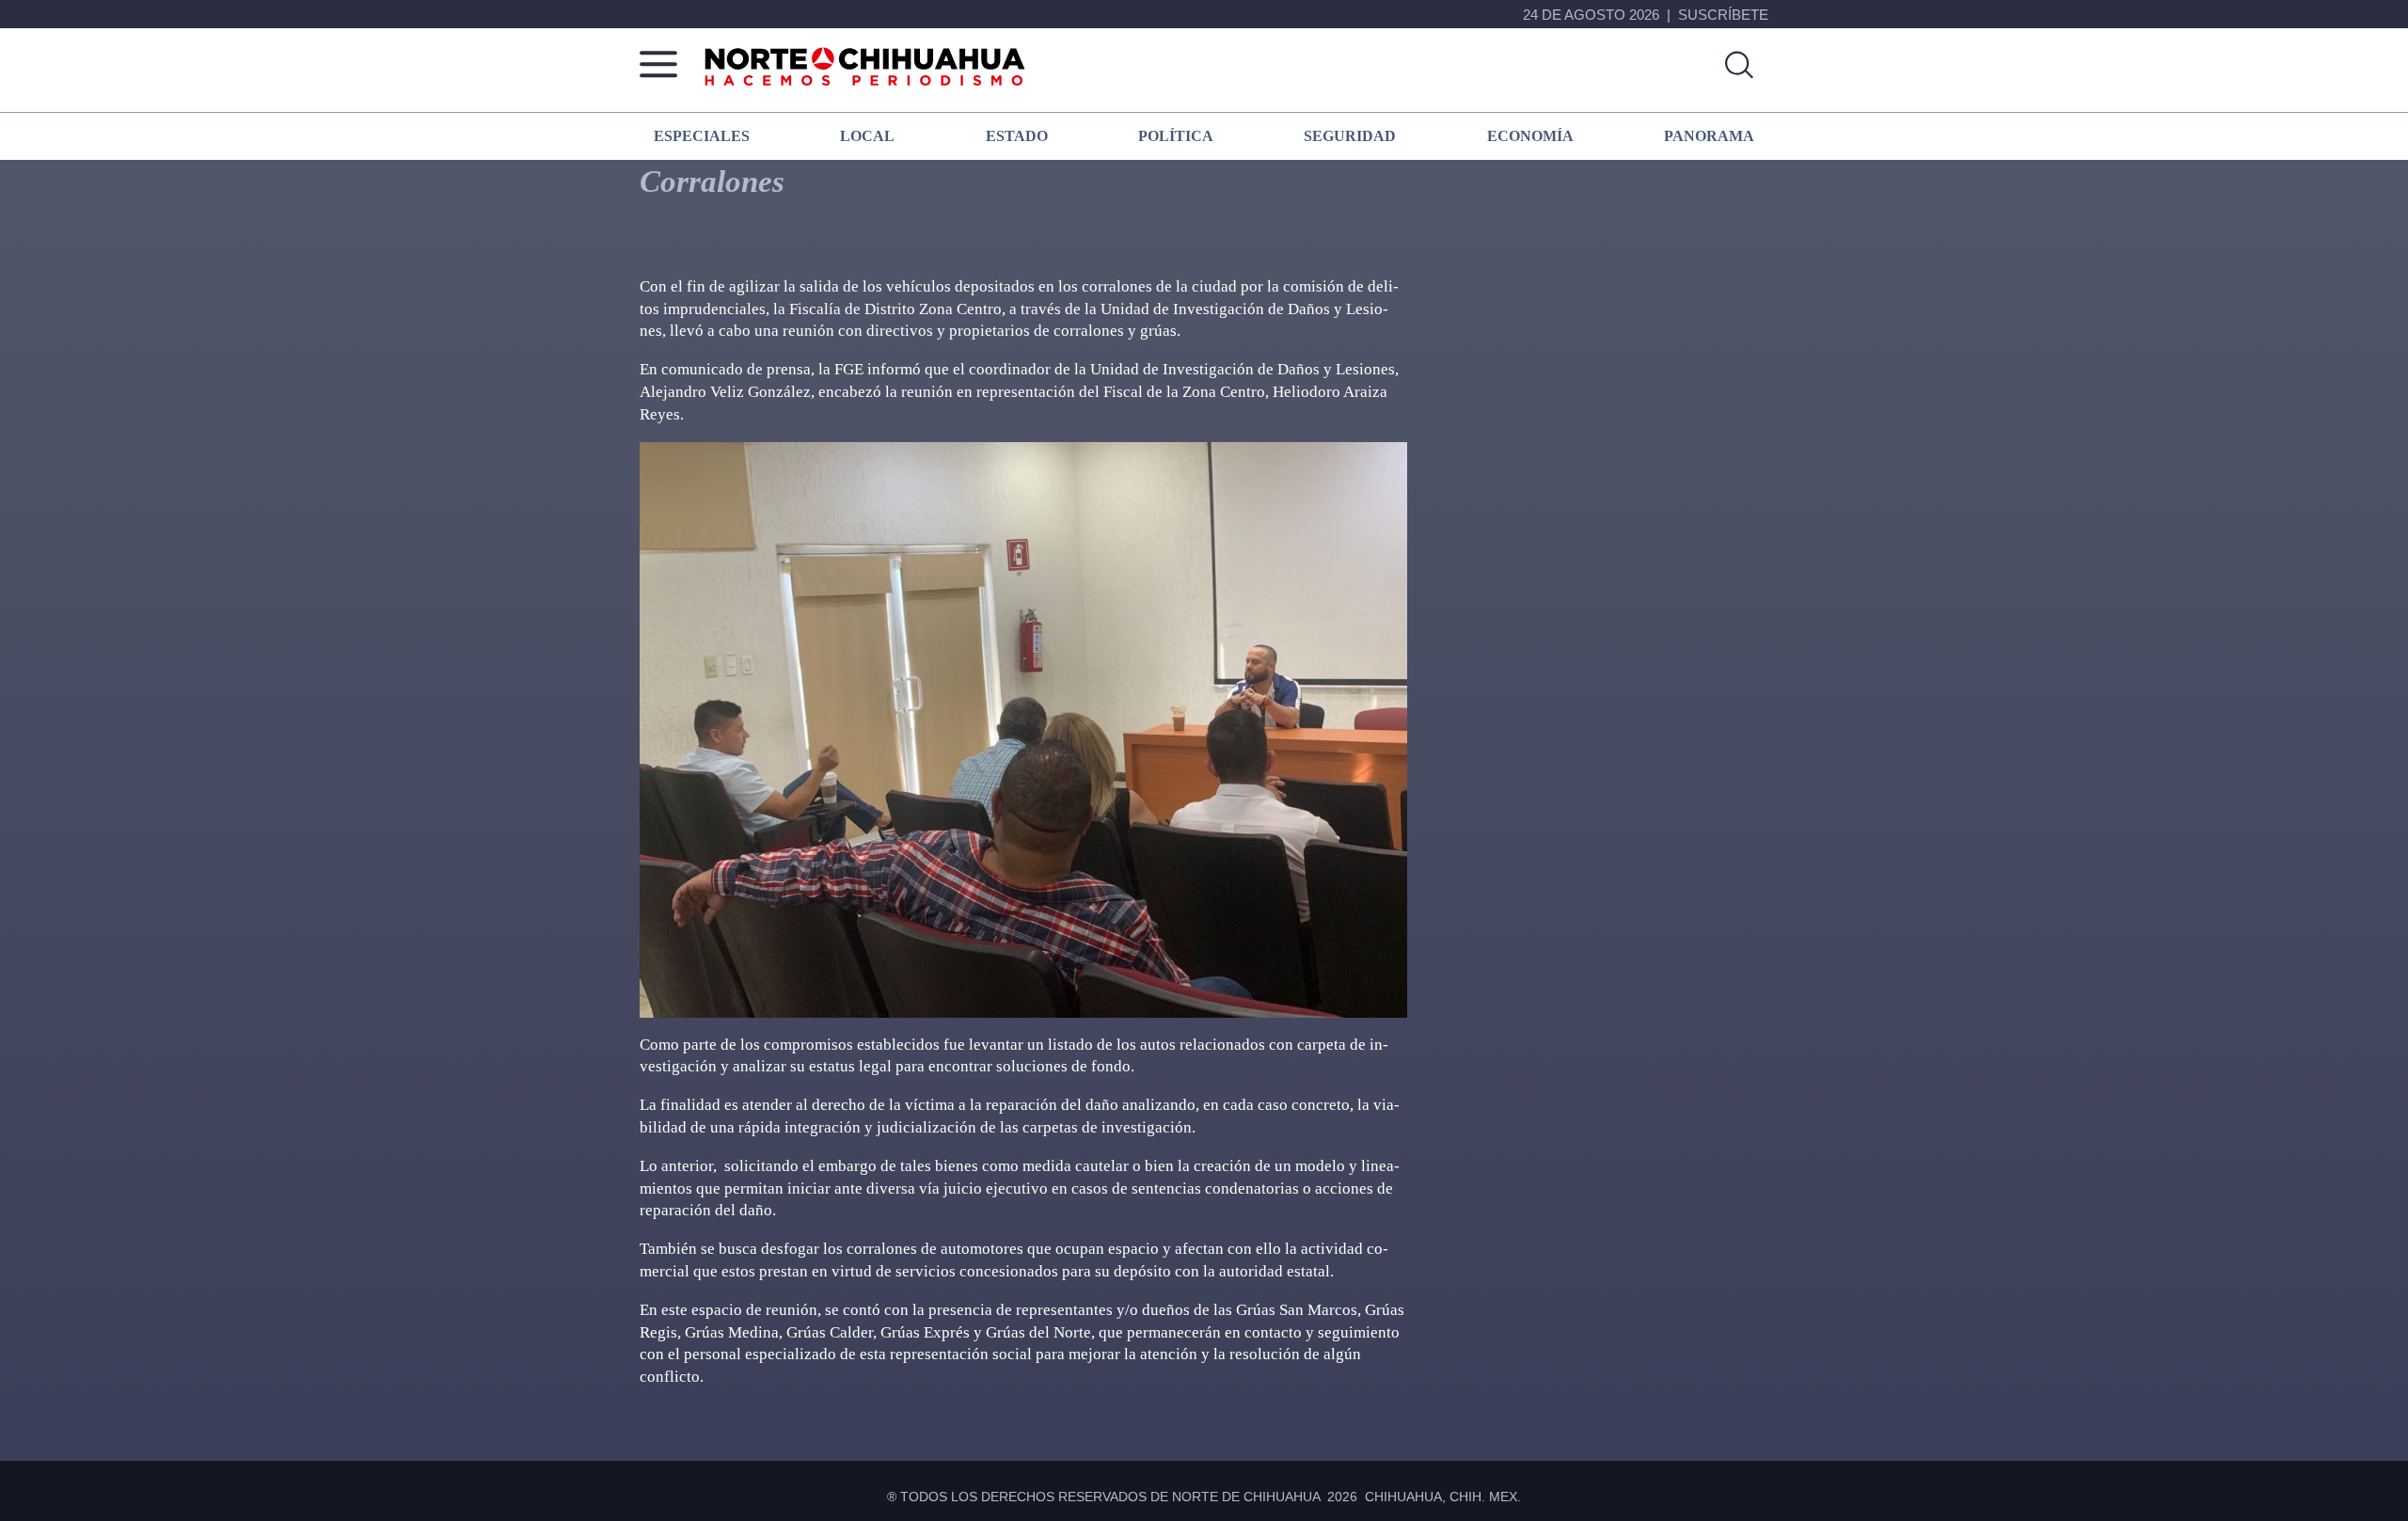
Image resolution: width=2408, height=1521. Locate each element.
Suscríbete (1723, 15)
